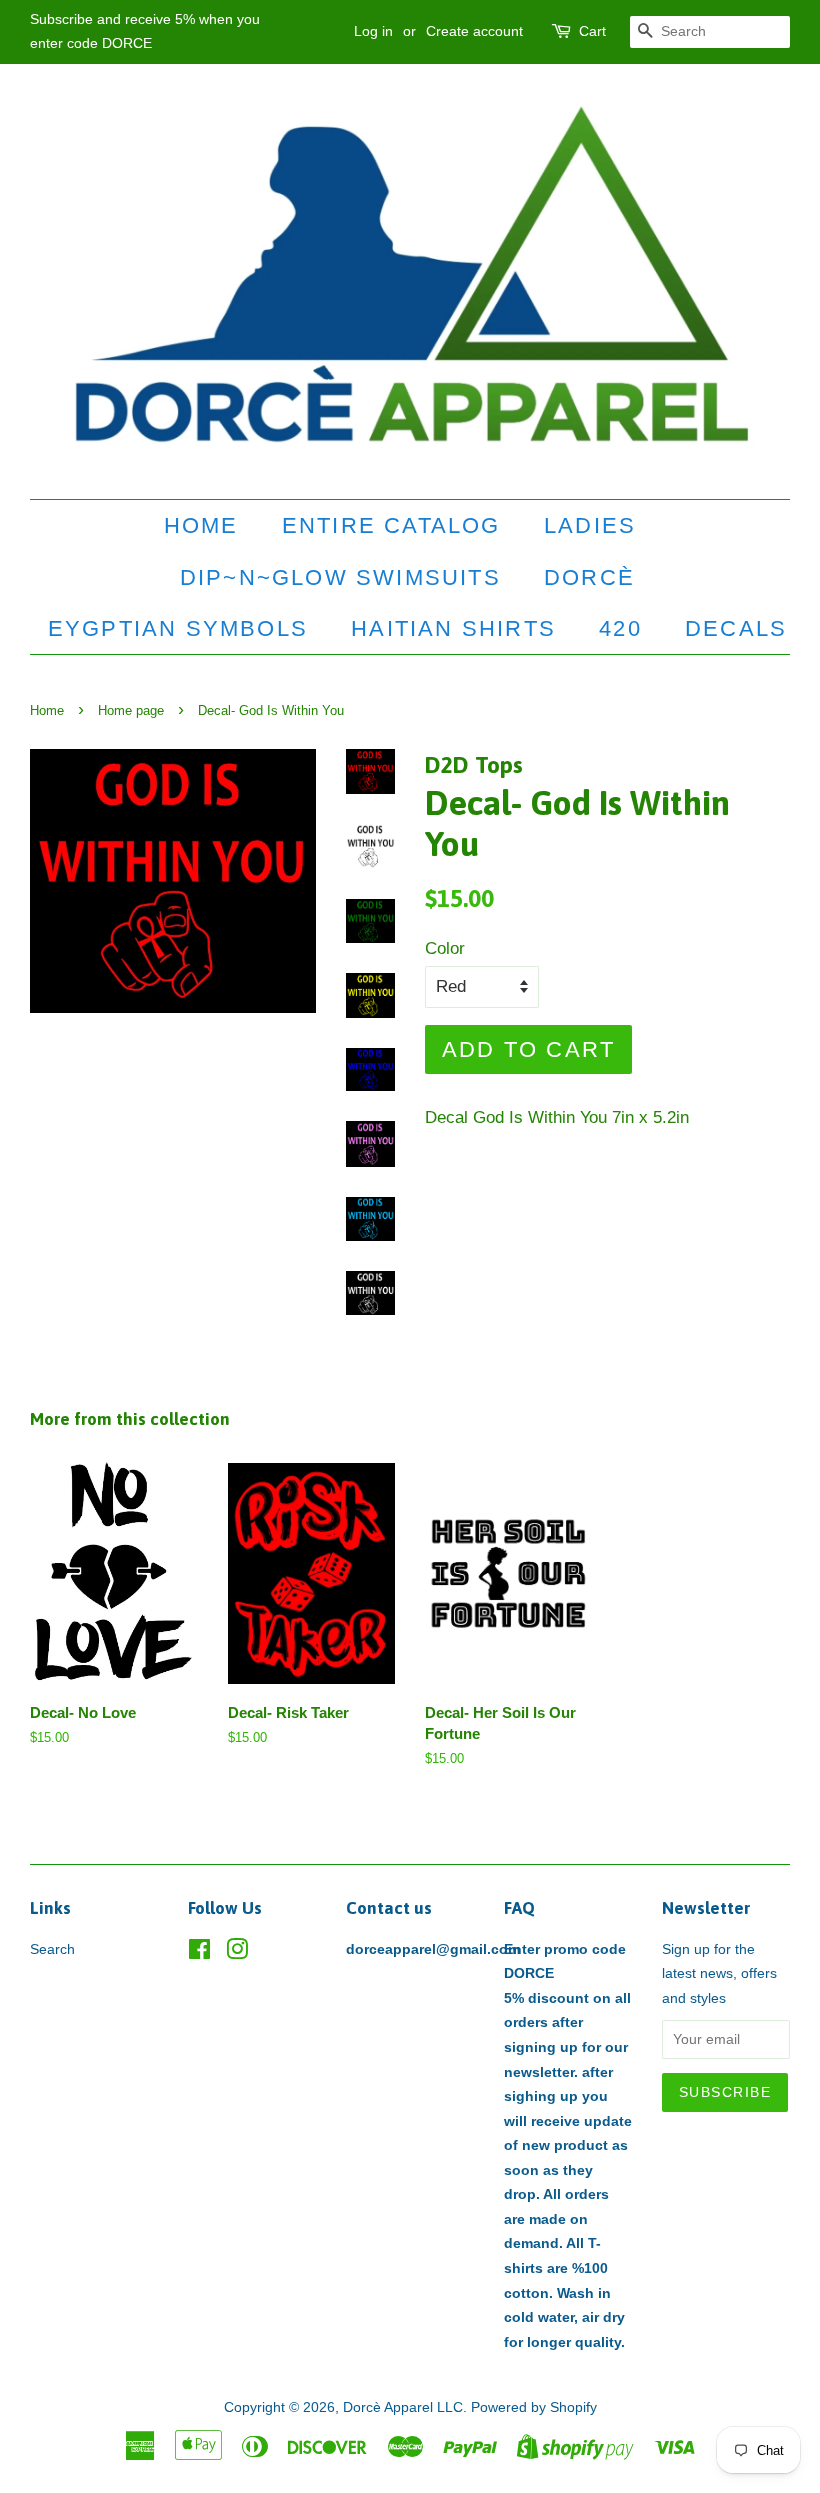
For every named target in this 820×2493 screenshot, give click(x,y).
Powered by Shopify (534, 2407)
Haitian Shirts (453, 628)
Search (52, 1949)
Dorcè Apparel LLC (403, 2407)
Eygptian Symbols (178, 628)
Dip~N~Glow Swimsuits (340, 577)
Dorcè (589, 577)
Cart (592, 31)
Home (201, 525)
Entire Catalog (391, 525)
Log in (373, 31)
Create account (474, 31)
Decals (736, 628)
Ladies (590, 525)
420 (620, 628)
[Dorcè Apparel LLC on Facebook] (199, 1953)
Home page (131, 710)
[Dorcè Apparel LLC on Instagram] (237, 1953)
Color (445, 948)
